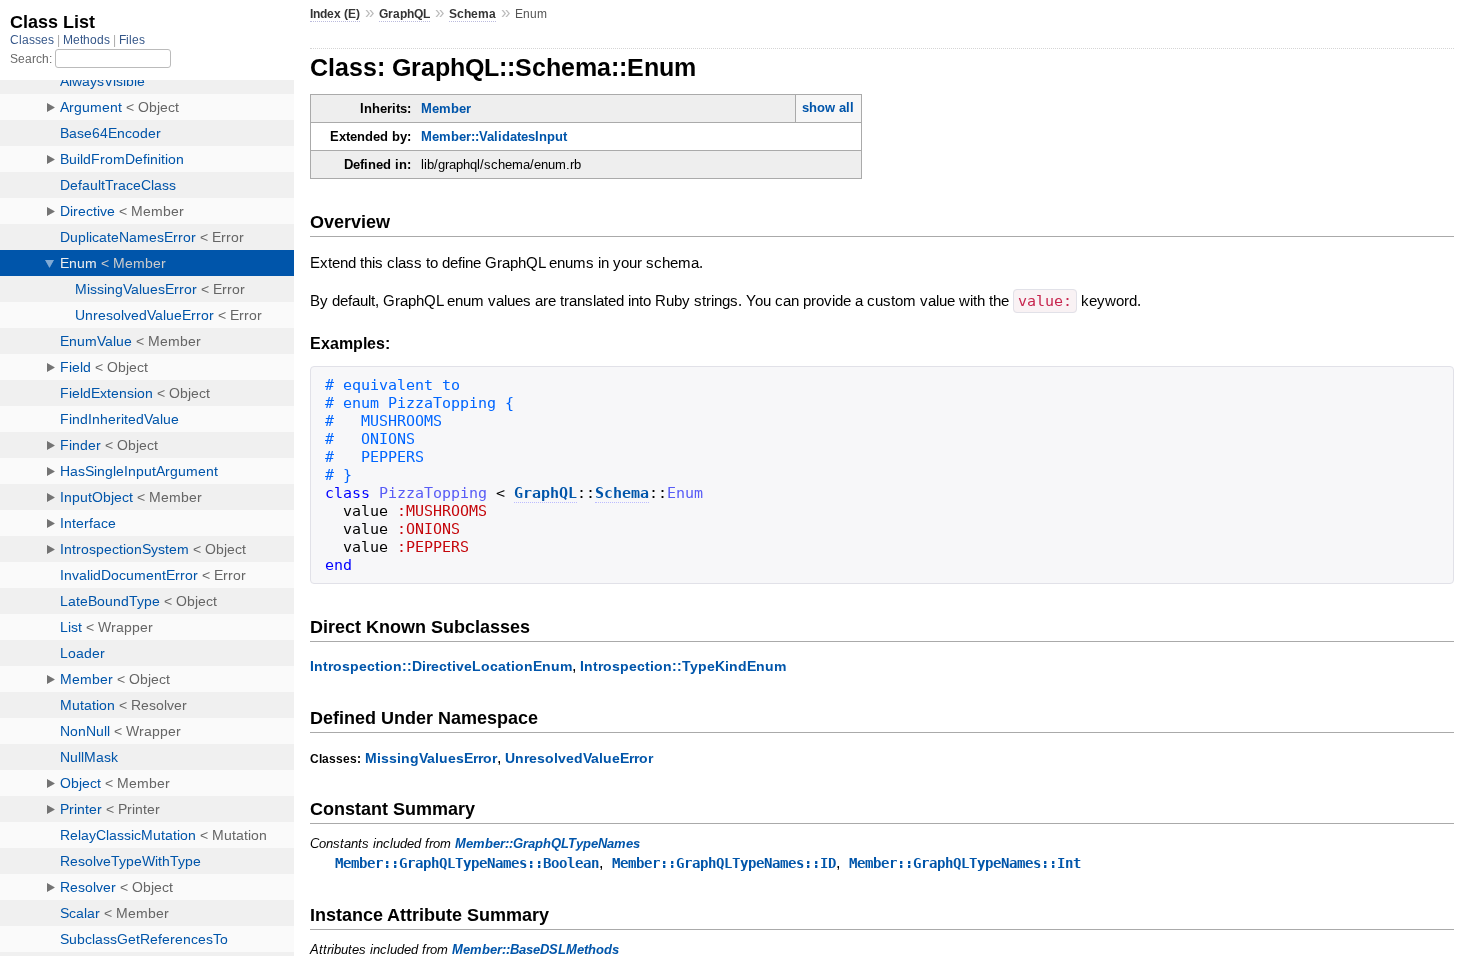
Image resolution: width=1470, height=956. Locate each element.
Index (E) (335, 14)
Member (446, 108)
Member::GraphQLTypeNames (547, 843)
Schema (472, 14)
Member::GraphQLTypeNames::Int (965, 863)
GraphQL (404, 14)
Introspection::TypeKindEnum (683, 666)
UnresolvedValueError (579, 758)
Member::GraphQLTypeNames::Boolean (467, 863)
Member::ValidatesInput (494, 136)
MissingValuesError (431, 758)
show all (828, 107)
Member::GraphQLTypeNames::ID (724, 863)
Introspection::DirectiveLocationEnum (441, 666)
